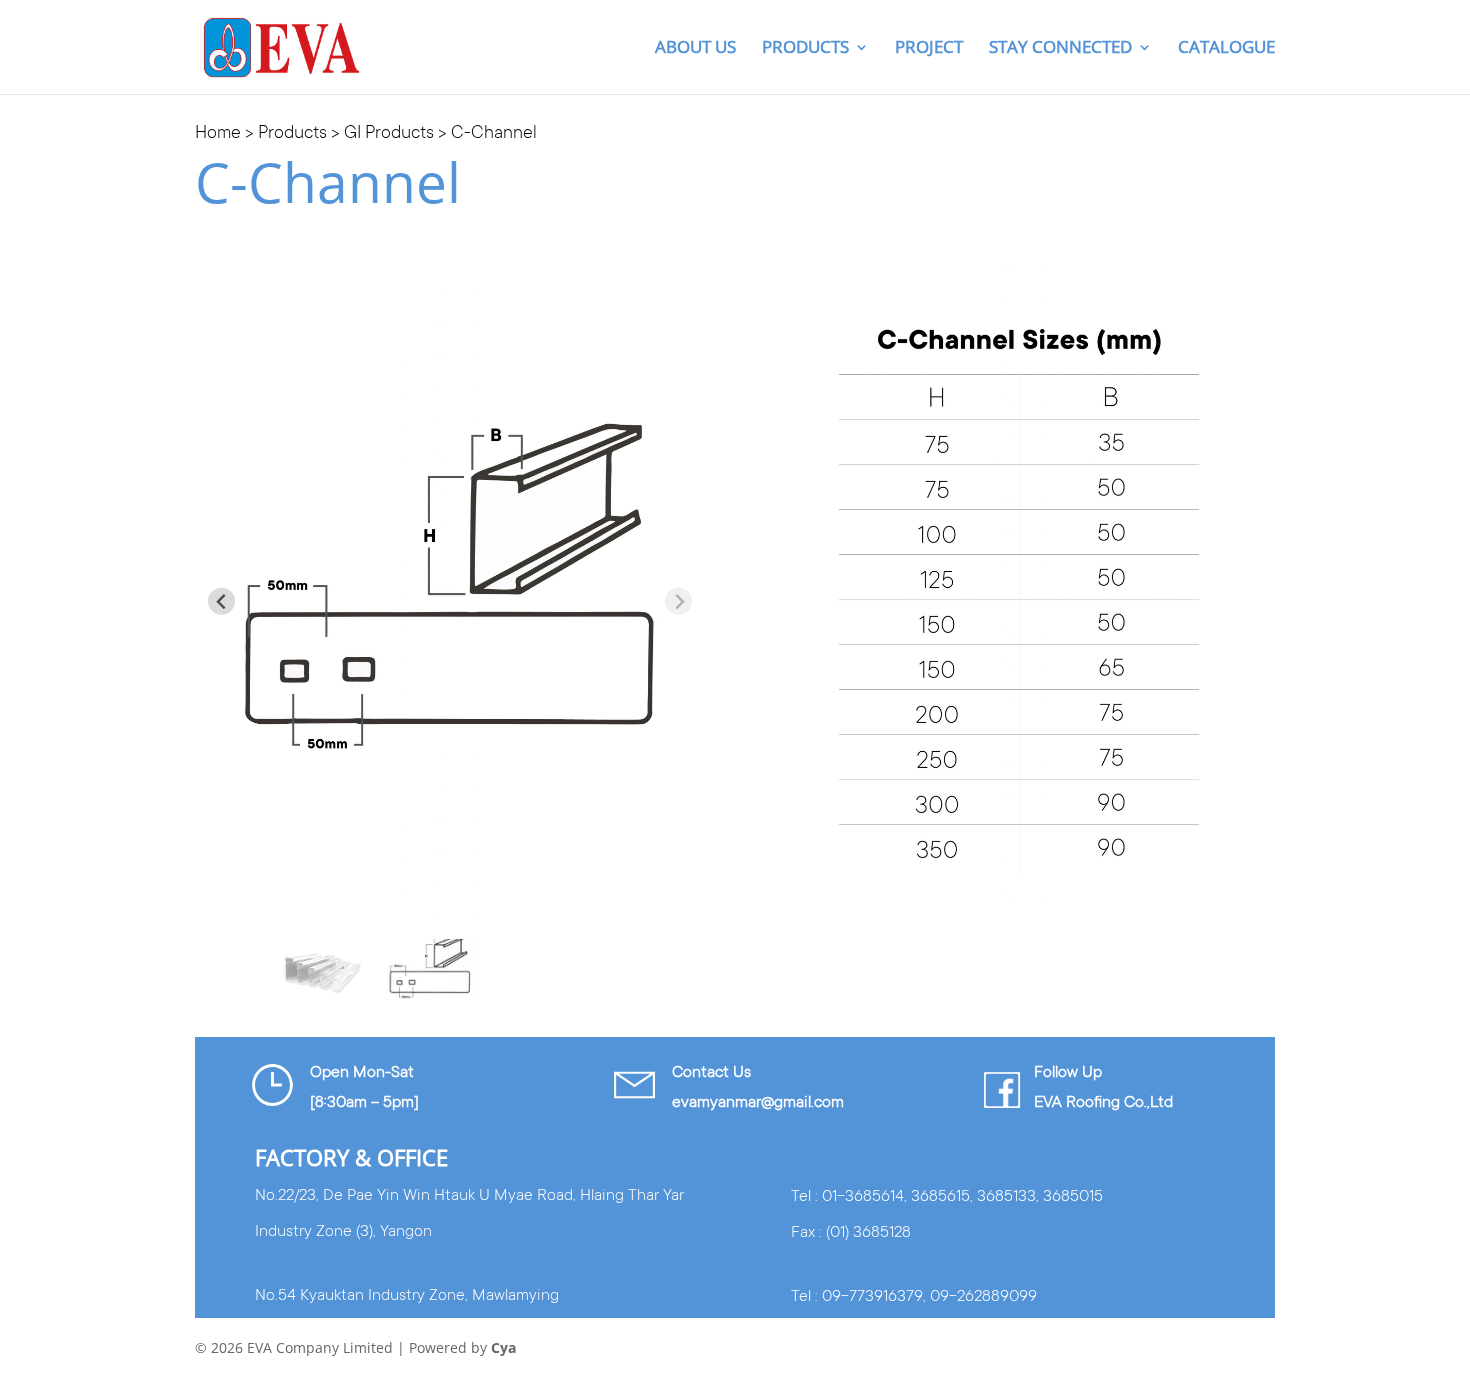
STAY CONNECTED (1060, 49)
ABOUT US (695, 49)
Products (805, 49)
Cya (503, 1347)
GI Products (389, 134)
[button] (320, 969)
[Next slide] (678, 601)
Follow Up (1068, 1073)
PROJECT (929, 49)
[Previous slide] (221, 601)
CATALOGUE (1226, 49)
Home (218, 134)
